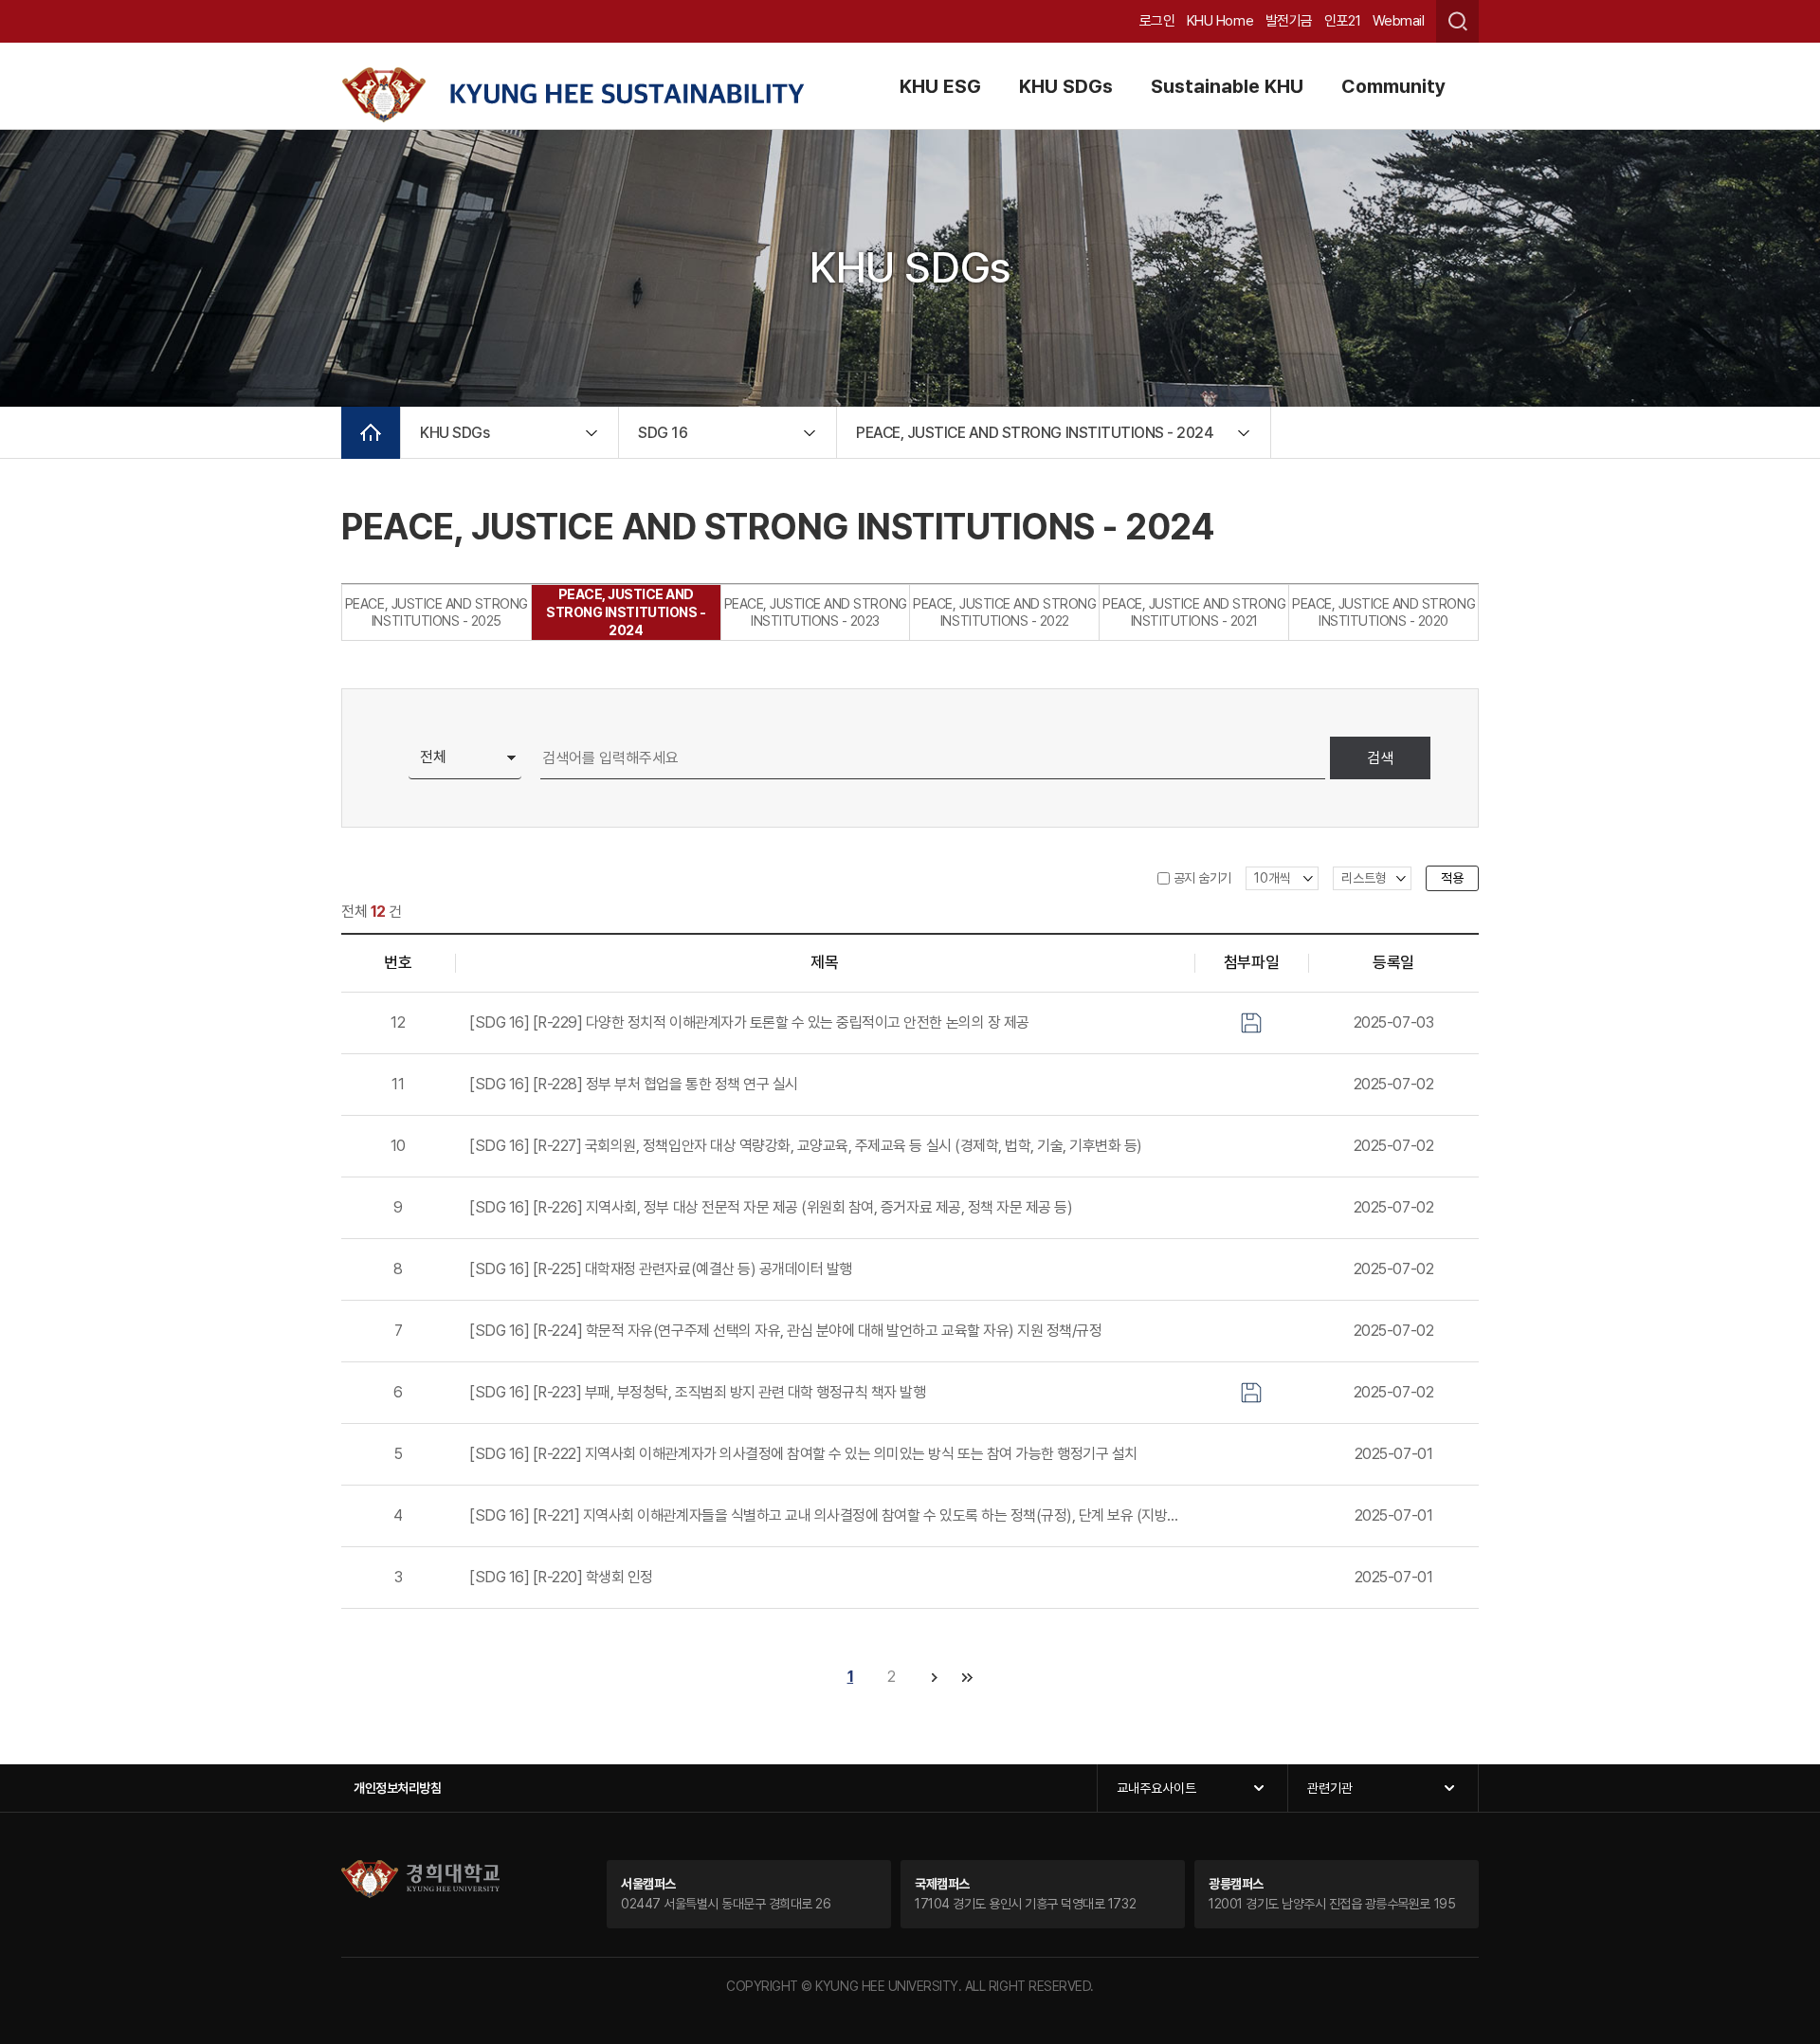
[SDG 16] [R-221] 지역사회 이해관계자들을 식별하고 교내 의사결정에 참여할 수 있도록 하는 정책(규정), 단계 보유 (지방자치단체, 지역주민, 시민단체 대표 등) (825, 1515)
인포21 (1342, 21)
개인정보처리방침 (397, 1788)
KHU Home (1220, 21)
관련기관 (1330, 1788)
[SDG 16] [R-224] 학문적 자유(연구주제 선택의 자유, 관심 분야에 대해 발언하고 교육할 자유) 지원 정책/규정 (785, 1331)
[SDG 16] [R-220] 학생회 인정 (561, 1577)
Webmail (1399, 21)
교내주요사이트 (1156, 1788)
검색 (1380, 758)
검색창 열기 (1457, 21)
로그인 (1157, 21)
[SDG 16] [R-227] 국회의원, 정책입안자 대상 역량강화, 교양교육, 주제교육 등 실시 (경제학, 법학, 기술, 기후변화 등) (806, 1146)
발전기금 (1289, 21)
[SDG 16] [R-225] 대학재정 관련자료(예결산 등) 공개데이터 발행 (661, 1269)
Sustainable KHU (1227, 86)
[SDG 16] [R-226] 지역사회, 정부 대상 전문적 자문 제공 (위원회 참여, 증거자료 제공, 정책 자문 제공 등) (771, 1207)
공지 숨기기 (1202, 878)
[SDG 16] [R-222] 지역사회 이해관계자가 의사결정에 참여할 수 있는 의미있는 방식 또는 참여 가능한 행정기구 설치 (803, 1454)
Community (1393, 86)
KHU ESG (940, 86)
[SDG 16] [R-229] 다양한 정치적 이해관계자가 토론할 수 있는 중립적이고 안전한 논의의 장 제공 (749, 1022)
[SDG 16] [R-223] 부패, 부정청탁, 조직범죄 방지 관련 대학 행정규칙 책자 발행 (698, 1392)
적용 (1452, 878)
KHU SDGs (1066, 86)
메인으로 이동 (371, 433)
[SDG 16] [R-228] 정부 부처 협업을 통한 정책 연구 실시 (634, 1084)
